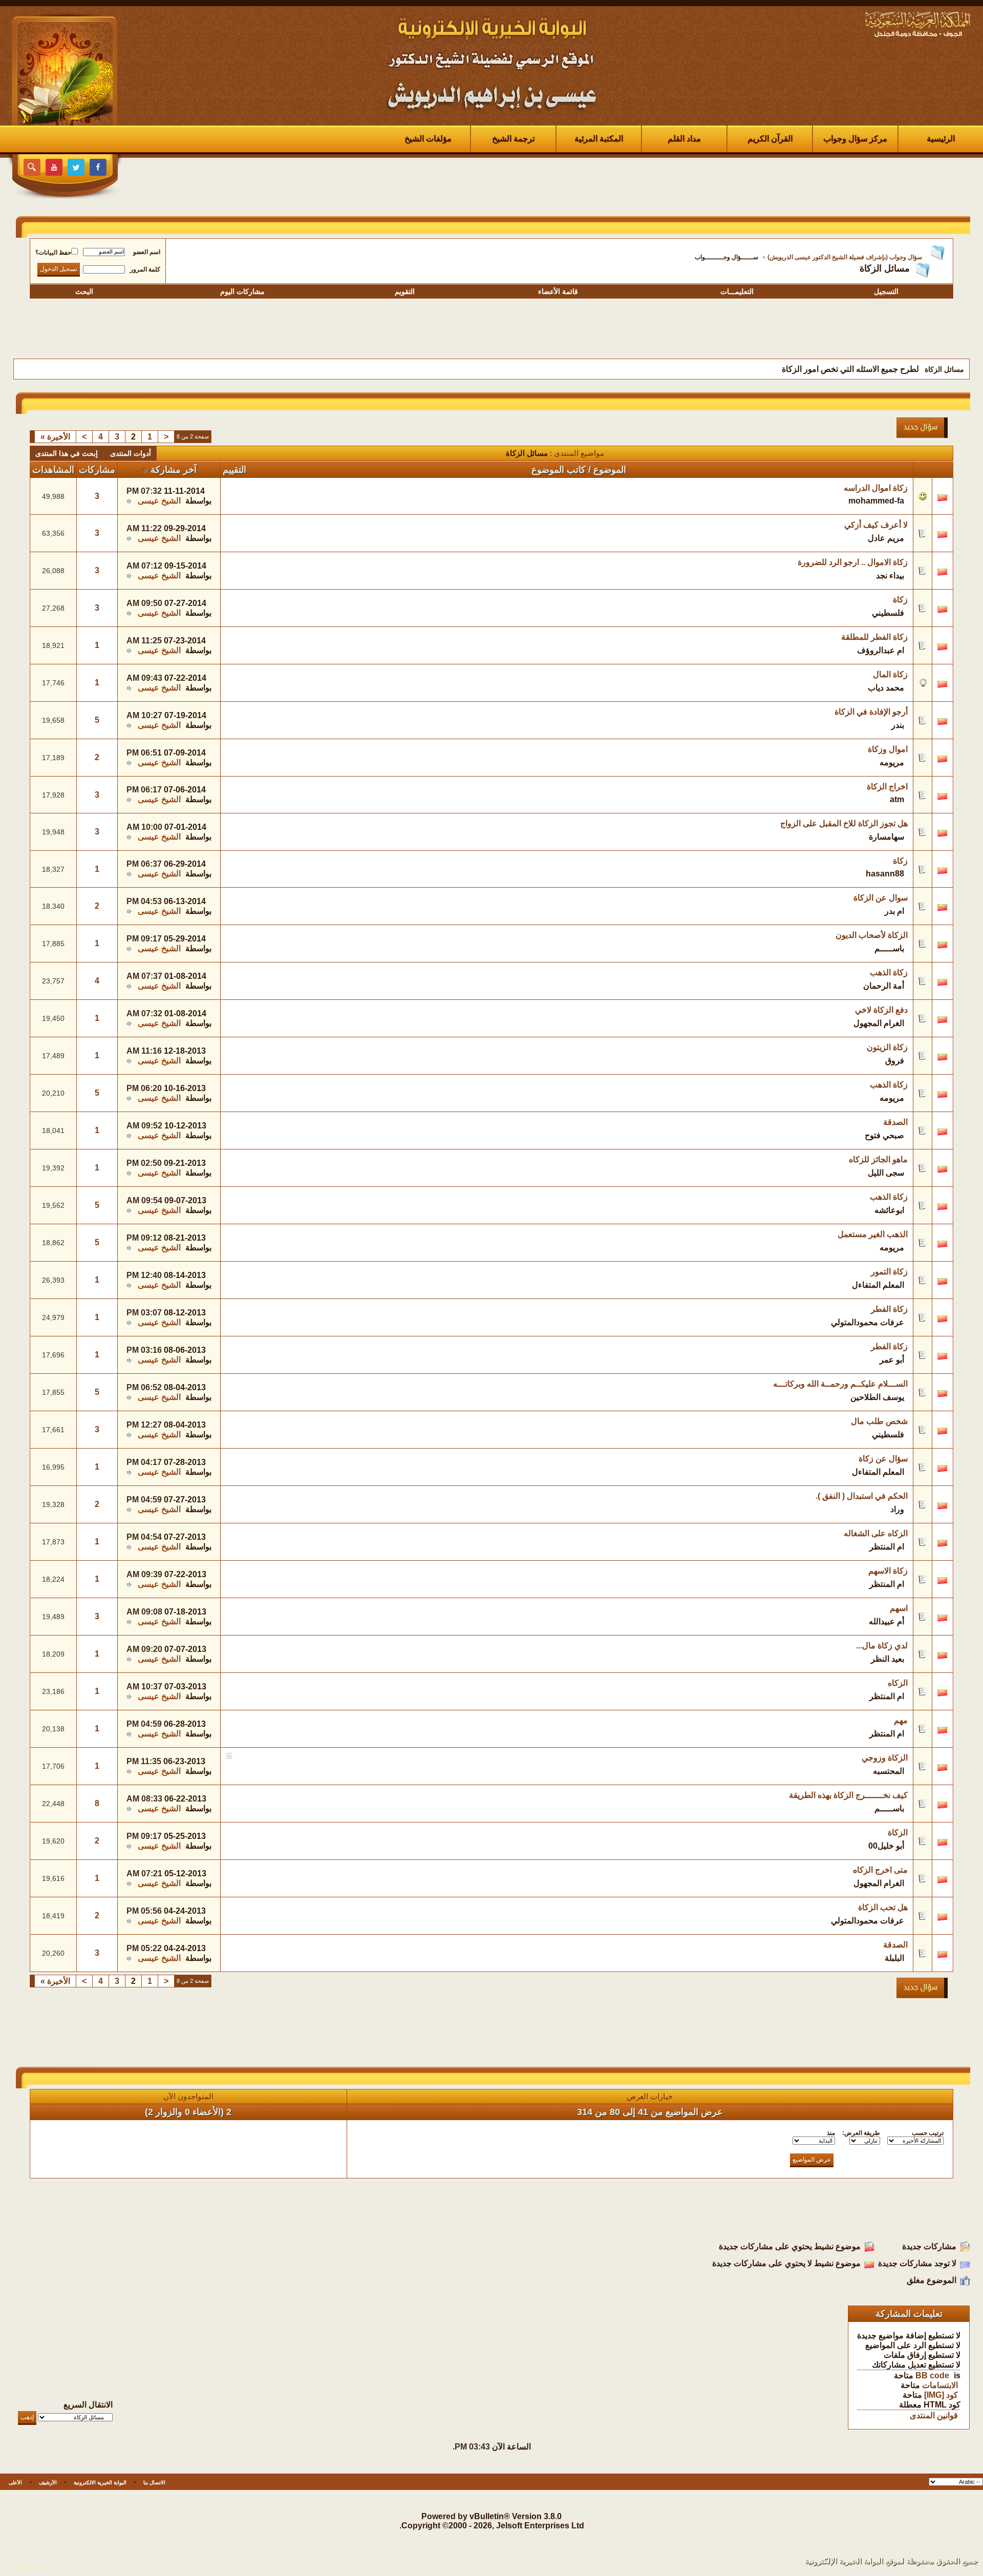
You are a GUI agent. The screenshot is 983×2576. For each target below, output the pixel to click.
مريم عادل (886, 538)
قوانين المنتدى (934, 2415)
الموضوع (610, 470)
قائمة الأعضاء (558, 291)
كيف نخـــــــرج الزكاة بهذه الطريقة (848, 1795)
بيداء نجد (890, 575)
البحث (84, 291)
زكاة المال (890, 674)
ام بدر (894, 911)
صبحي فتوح (884, 1135)
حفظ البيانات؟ (53, 253)
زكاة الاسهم (888, 1571)
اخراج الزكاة (887, 787)
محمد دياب (886, 688)
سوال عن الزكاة (881, 898)
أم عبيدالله (886, 1621)
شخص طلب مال (879, 1421)
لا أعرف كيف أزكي (876, 525)
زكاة (900, 600)
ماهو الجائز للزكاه (878, 1159)
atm (897, 799)
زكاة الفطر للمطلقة (874, 637)
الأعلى (15, 2483)
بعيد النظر (888, 1659)
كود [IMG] (941, 2395)
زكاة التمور (889, 1272)
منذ (831, 2133)
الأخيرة (55, 437)
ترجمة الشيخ (513, 139)
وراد (897, 1509)
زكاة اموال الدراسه (876, 488)
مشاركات (97, 470)
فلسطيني (888, 613)
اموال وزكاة (888, 749)
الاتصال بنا (154, 2483)
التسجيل (886, 291)
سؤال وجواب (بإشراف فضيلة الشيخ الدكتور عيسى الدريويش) (845, 257)
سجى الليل (886, 1173)
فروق (895, 1061)
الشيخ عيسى (159, 501)
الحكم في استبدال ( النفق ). (862, 1496)
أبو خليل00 (886, 1846)
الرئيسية (941, 139)
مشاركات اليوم (242, 291)
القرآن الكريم (770, 139)
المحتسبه (889, 1771)
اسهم (899, 1608)
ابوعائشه (889, 1210)
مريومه (892, 762)
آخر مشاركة (174, 470)
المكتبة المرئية (599, 139)
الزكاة (898, 1832)
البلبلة (894, 1958)
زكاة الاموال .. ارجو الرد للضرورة (853, 562)
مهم (901, 1720)
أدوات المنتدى (131, 453)
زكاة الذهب (889, 972)
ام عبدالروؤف (881, 650)
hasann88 (885, 874)
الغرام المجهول (879, 1023)
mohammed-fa (876, 501)
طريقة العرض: (861, 2133)
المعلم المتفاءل (878, 1285)
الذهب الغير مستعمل (873, 1234)
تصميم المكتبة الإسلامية (33, 2565)
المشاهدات (53, 470)
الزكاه (898, 1683)
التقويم (405, 291)
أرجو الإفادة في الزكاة (871, 712)
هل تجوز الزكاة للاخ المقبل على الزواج (844, 823)
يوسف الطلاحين (877, 1397)
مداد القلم (684, 139)
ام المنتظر (887, 1547)
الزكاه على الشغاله (876, 1533)
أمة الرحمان (884, 986)
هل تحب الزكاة (883, 1907)
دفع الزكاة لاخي (881, 1010)
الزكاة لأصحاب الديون (872, 935)
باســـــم (889, 948)
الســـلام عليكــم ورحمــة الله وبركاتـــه (840, 1384)
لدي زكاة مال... (882, 1646)
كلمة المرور (145, 269)
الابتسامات (940, 2385)
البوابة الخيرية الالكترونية (100, 2483)
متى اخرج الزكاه (880, 1870)
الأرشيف (48, 2483)
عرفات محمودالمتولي (868, 1322)
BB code (932, 2375)
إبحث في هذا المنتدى (67, 453)
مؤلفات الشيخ (428, 139)
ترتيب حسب (928, 2133)
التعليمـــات (737, 291)
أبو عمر (892, 1360)
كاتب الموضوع (559, 470)
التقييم (234, 470)
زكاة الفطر (889, 1309)
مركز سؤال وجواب (855, 139)
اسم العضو (147, 252)
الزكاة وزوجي (885, 1758)
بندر (898, 725)
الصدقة (895, 1122)
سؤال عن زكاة (883, 1459)
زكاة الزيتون (887, 1047)
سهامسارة (886, 837)
